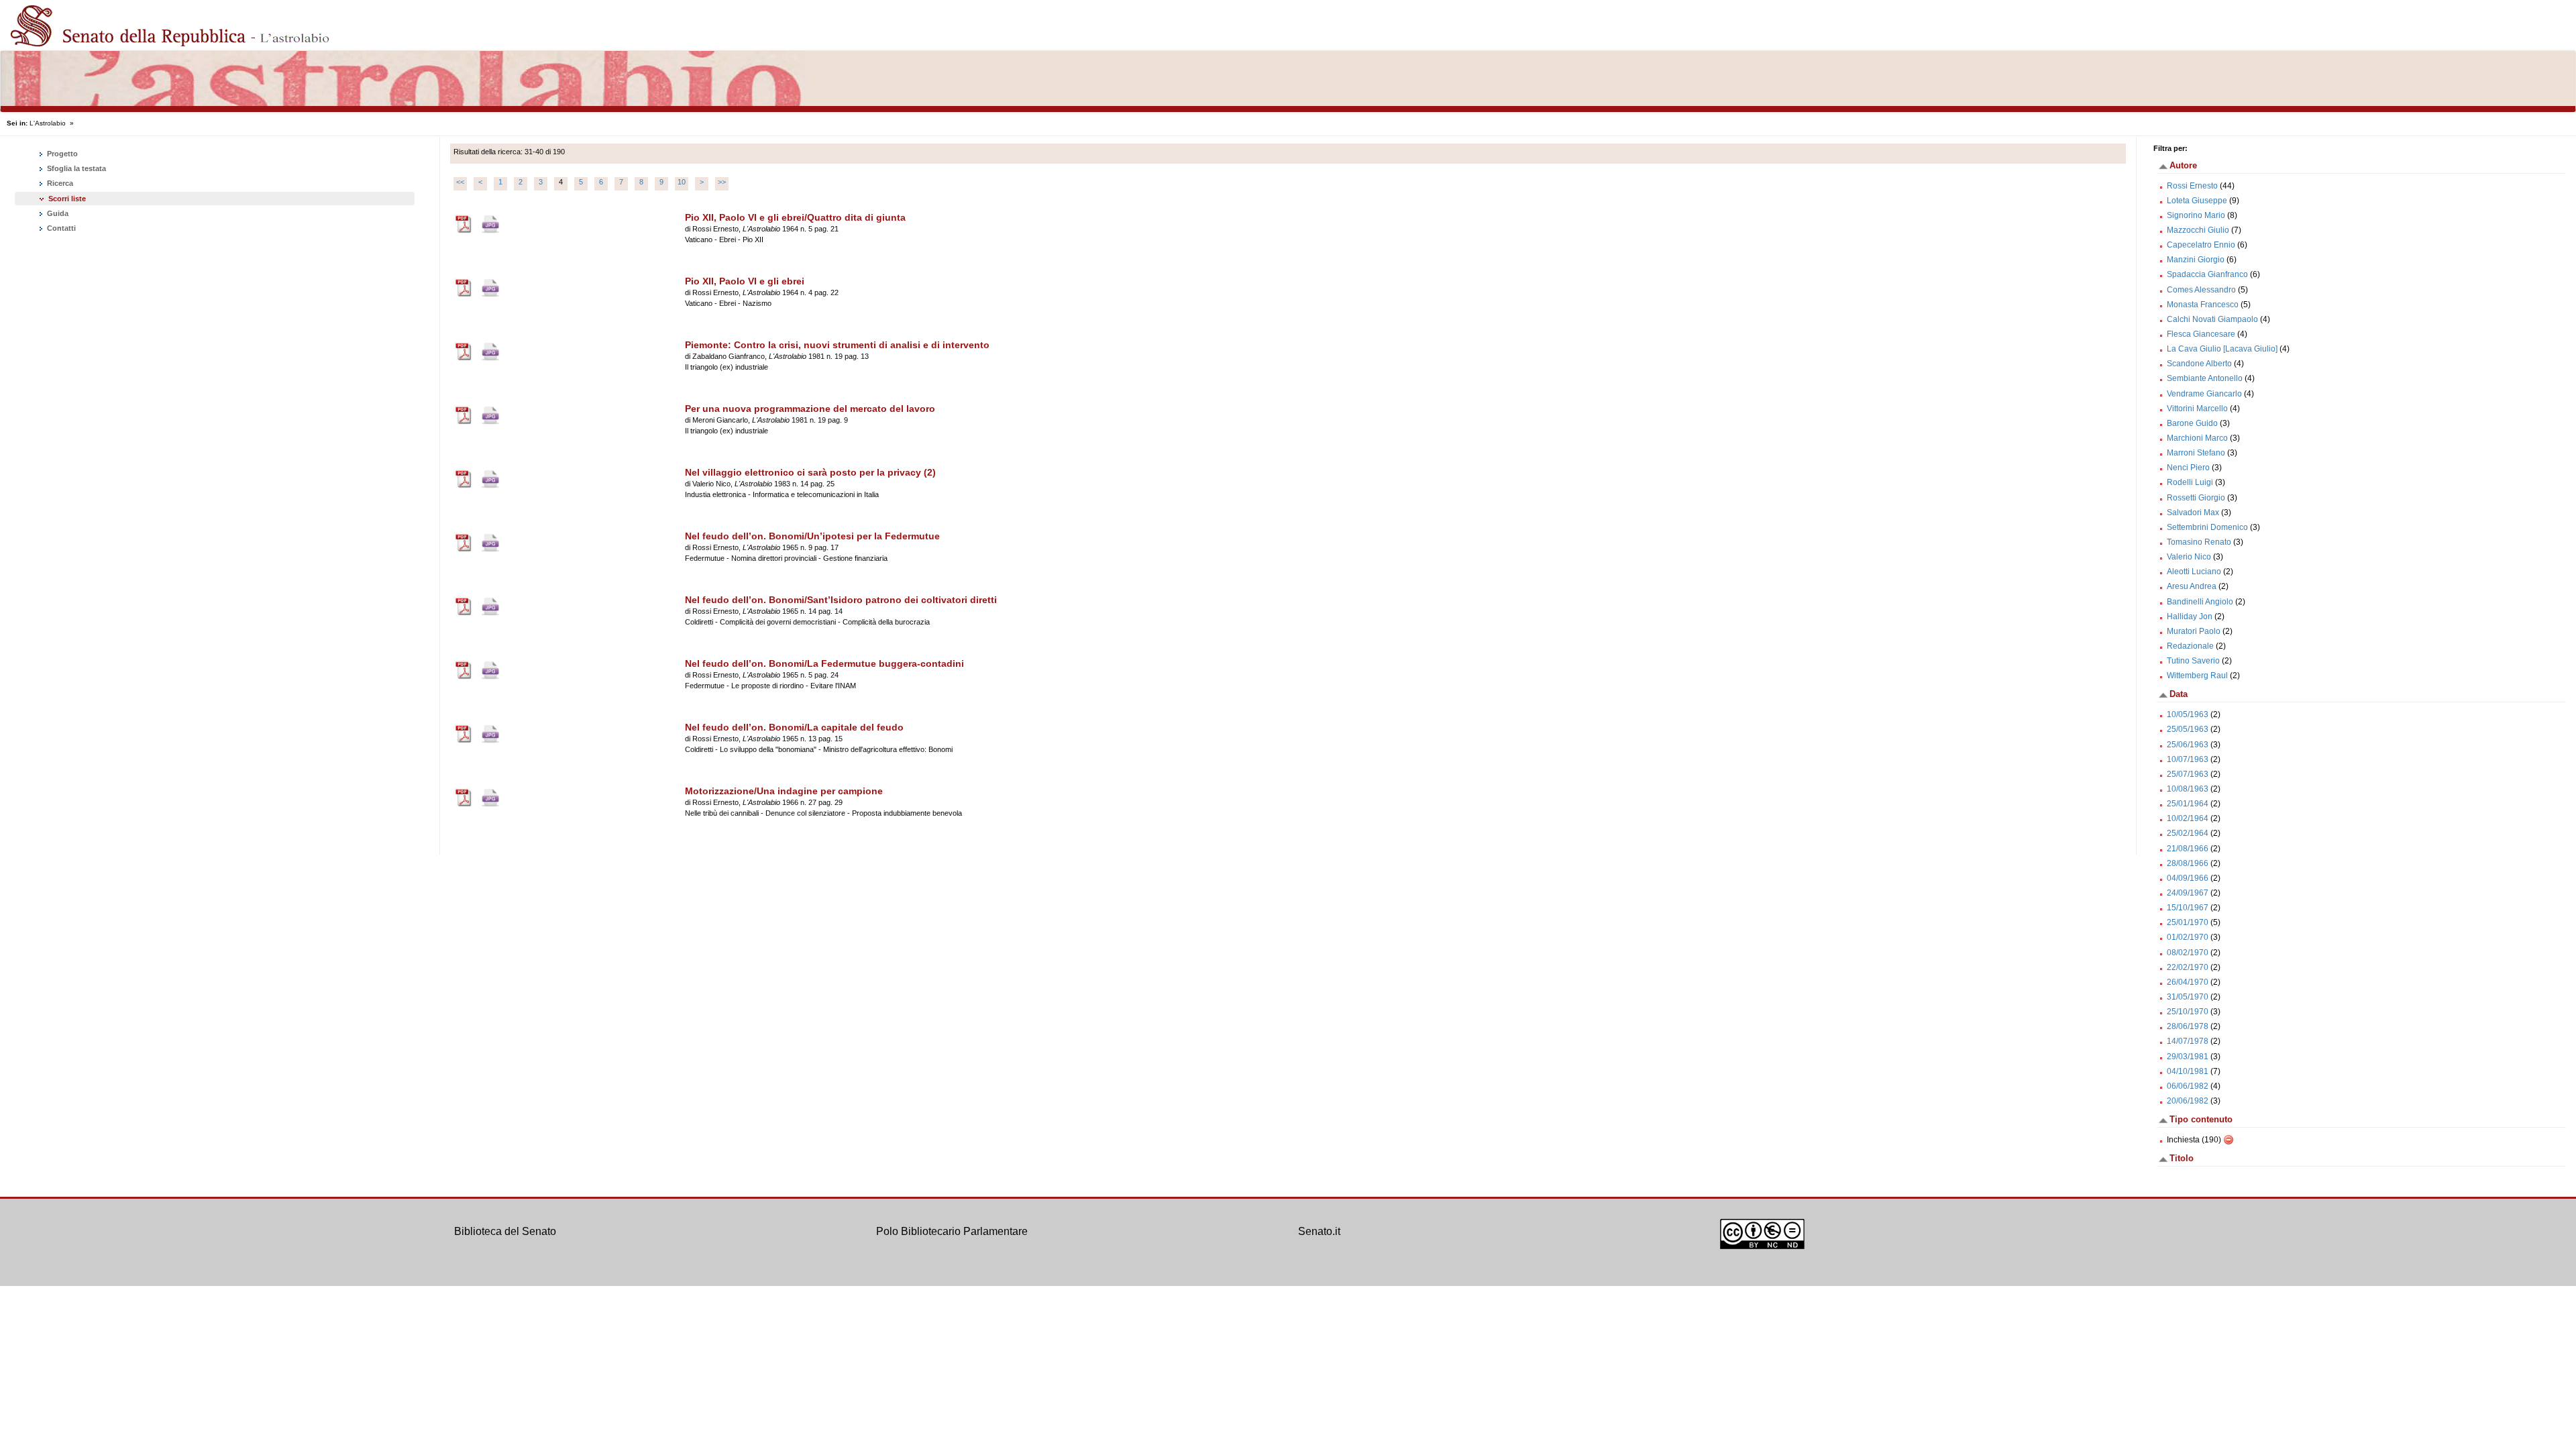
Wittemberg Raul (2197, 676)
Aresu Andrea (2192, 586)
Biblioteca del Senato (505, 1231)
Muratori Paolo (2194, 631)
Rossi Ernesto (2192, 186)
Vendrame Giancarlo (2204, 394)
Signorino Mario (2196, 215)
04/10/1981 (2188, 1071)
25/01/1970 (2188, 922)
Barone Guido (2192, 423)
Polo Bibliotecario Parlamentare (952, 1231)
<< (460, 182)
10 (682, 182)
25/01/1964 (2188, 804)
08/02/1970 (2188, 953)
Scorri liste (67, 199)
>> (722, 182)
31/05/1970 (2188, 997)
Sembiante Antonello (2205, 378)
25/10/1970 (2188, 1012)
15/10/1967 (2188, 908)
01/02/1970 (2188, 937)
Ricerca (59, 183)
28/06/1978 (2188, 1026)
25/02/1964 (2188, 833)
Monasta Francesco (2203, 305)
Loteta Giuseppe (2197, 201)
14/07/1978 (2188, 1041)
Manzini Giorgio (2196, 260)
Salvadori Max (2193, 513)
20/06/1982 (2188, 1101)
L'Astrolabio (48, 123)
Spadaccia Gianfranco (2207, 274)
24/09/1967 (2188, 893)
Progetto (61, 154)
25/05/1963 (2188, 729)
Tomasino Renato (2199, 542)
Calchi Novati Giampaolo (2212, 319)
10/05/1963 (2188, 714)
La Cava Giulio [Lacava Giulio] (2222, 349)
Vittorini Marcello (2197, 409)
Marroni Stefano (2196, 453)
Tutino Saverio (2193, 661)
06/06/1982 (2188, 1086)
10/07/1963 (2188, 759)
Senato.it (1319, 1231)
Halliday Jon (2190, 616)
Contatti (60, 228)
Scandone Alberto (2199, 364)
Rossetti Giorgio (2196, 498)
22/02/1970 (2188, 967)
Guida (57, 213)
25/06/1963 (2188, 745)
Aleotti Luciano (2194, 572)
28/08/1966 (2188, 863)
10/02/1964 (2188, 818)
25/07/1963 (2188, 774)
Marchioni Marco (2197, 438)
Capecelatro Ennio (2201, 245)
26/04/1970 (2188, 982)
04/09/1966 (2188, 878)
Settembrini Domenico (2207, 527)
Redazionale (2190, 646)
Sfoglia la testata (75, 168)
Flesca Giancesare (2201, 334)
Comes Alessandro (2201, 290)
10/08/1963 (2188, 789)
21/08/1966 (2188, 849)
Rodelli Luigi (2190, 482)
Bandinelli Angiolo (2200, 602)
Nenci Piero (2188, 468)
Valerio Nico (2189, 557)
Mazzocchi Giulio (2198, 230)
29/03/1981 (2188, 1057)
